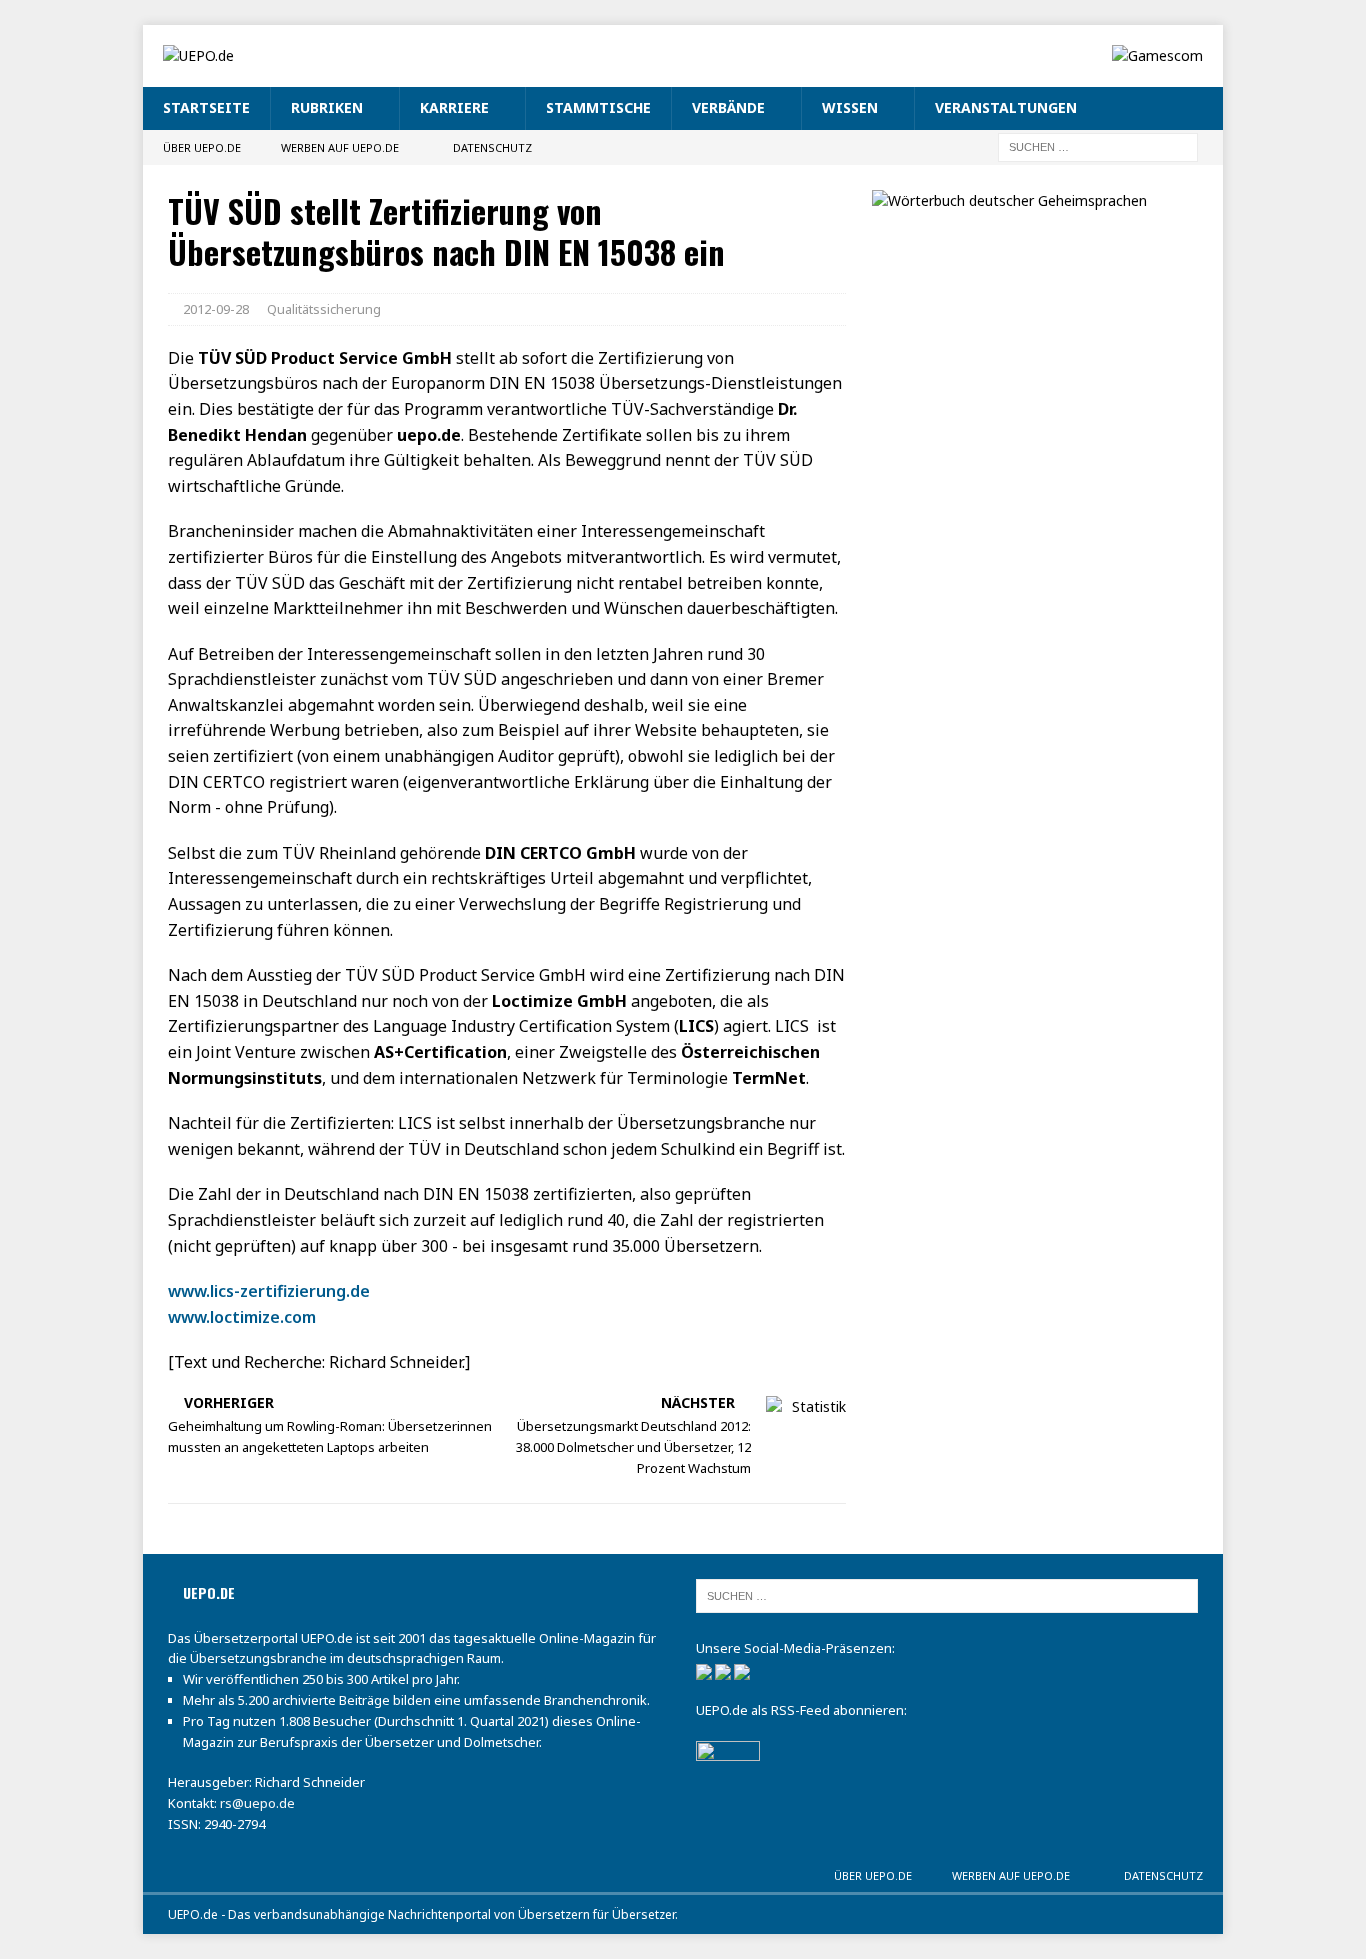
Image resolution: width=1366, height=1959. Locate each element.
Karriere (454, 107)
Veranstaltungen (1006, 107)
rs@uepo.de (257, 1803)
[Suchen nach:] (1098, 145)
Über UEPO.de (202, 147)
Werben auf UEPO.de (340, 147)
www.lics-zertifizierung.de (269, 1291)
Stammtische (598, 107)
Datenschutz (492, 147)
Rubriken (327, 107)
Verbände (728, 107)
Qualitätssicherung (324, 309)
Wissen (850, 107)
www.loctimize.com (242, 1317)
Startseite (206, 107)
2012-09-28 (216, 309)
